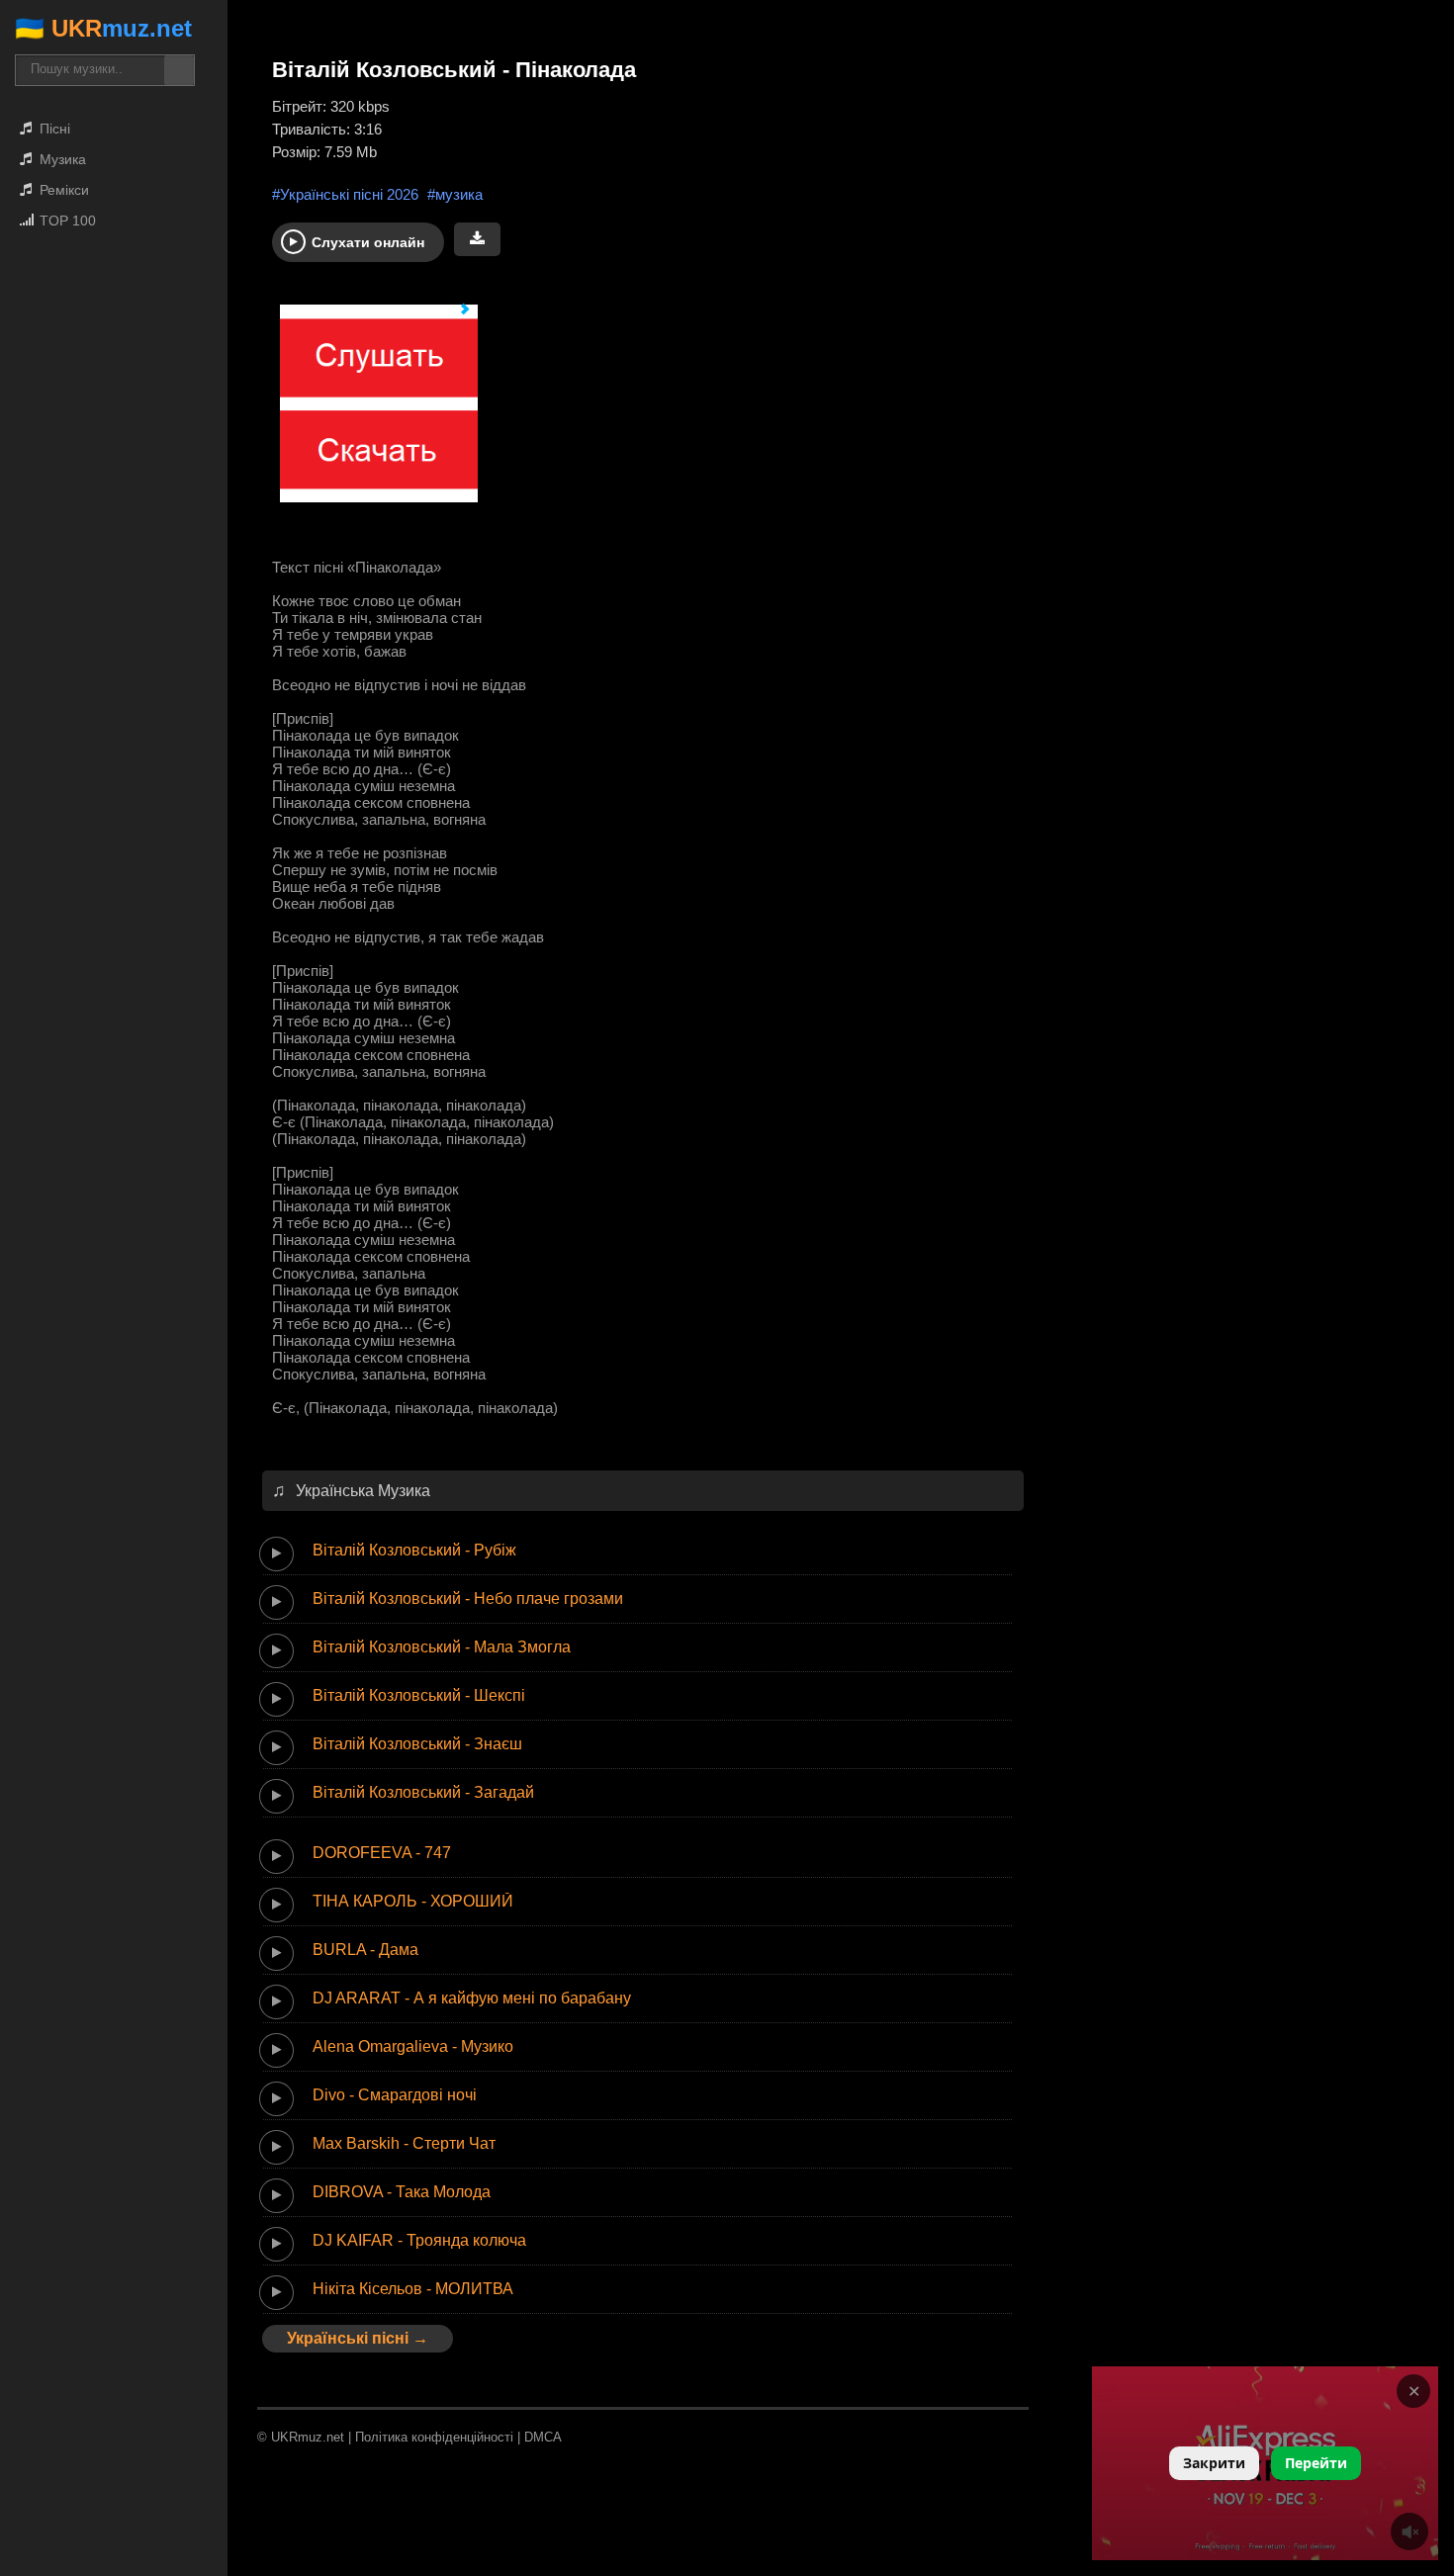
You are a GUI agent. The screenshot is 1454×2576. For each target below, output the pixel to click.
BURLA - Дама (365, 1950)
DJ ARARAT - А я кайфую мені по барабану (472, 1998)
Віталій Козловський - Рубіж (414, 1550)
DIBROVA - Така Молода (402, 2192)
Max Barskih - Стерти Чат (404, 2143)
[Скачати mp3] (477, 239)
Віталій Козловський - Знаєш (417, 1744)
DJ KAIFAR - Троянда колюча (419, 2240)
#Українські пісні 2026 (345, 194)
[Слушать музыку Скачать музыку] (371, 413)
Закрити (1214, 2463)
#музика (455, 194)
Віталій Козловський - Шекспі (419, 1695)
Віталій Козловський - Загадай (423, 1792)
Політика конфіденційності (434, 2437)
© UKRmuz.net (301, 2437)
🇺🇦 (103, 28)
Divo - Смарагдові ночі (395, 2095)
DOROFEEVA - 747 (382, 1853)
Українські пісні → (358, 2338)
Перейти (1316, 2463)
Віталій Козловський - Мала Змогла (442, 1647)
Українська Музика (363, 1491)
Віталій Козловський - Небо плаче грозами (468, 1599)
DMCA (543, 2437)
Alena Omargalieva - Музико (413, 2046)
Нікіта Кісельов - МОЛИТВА (413, 2289)
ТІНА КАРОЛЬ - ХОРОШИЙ (413, 1901)
